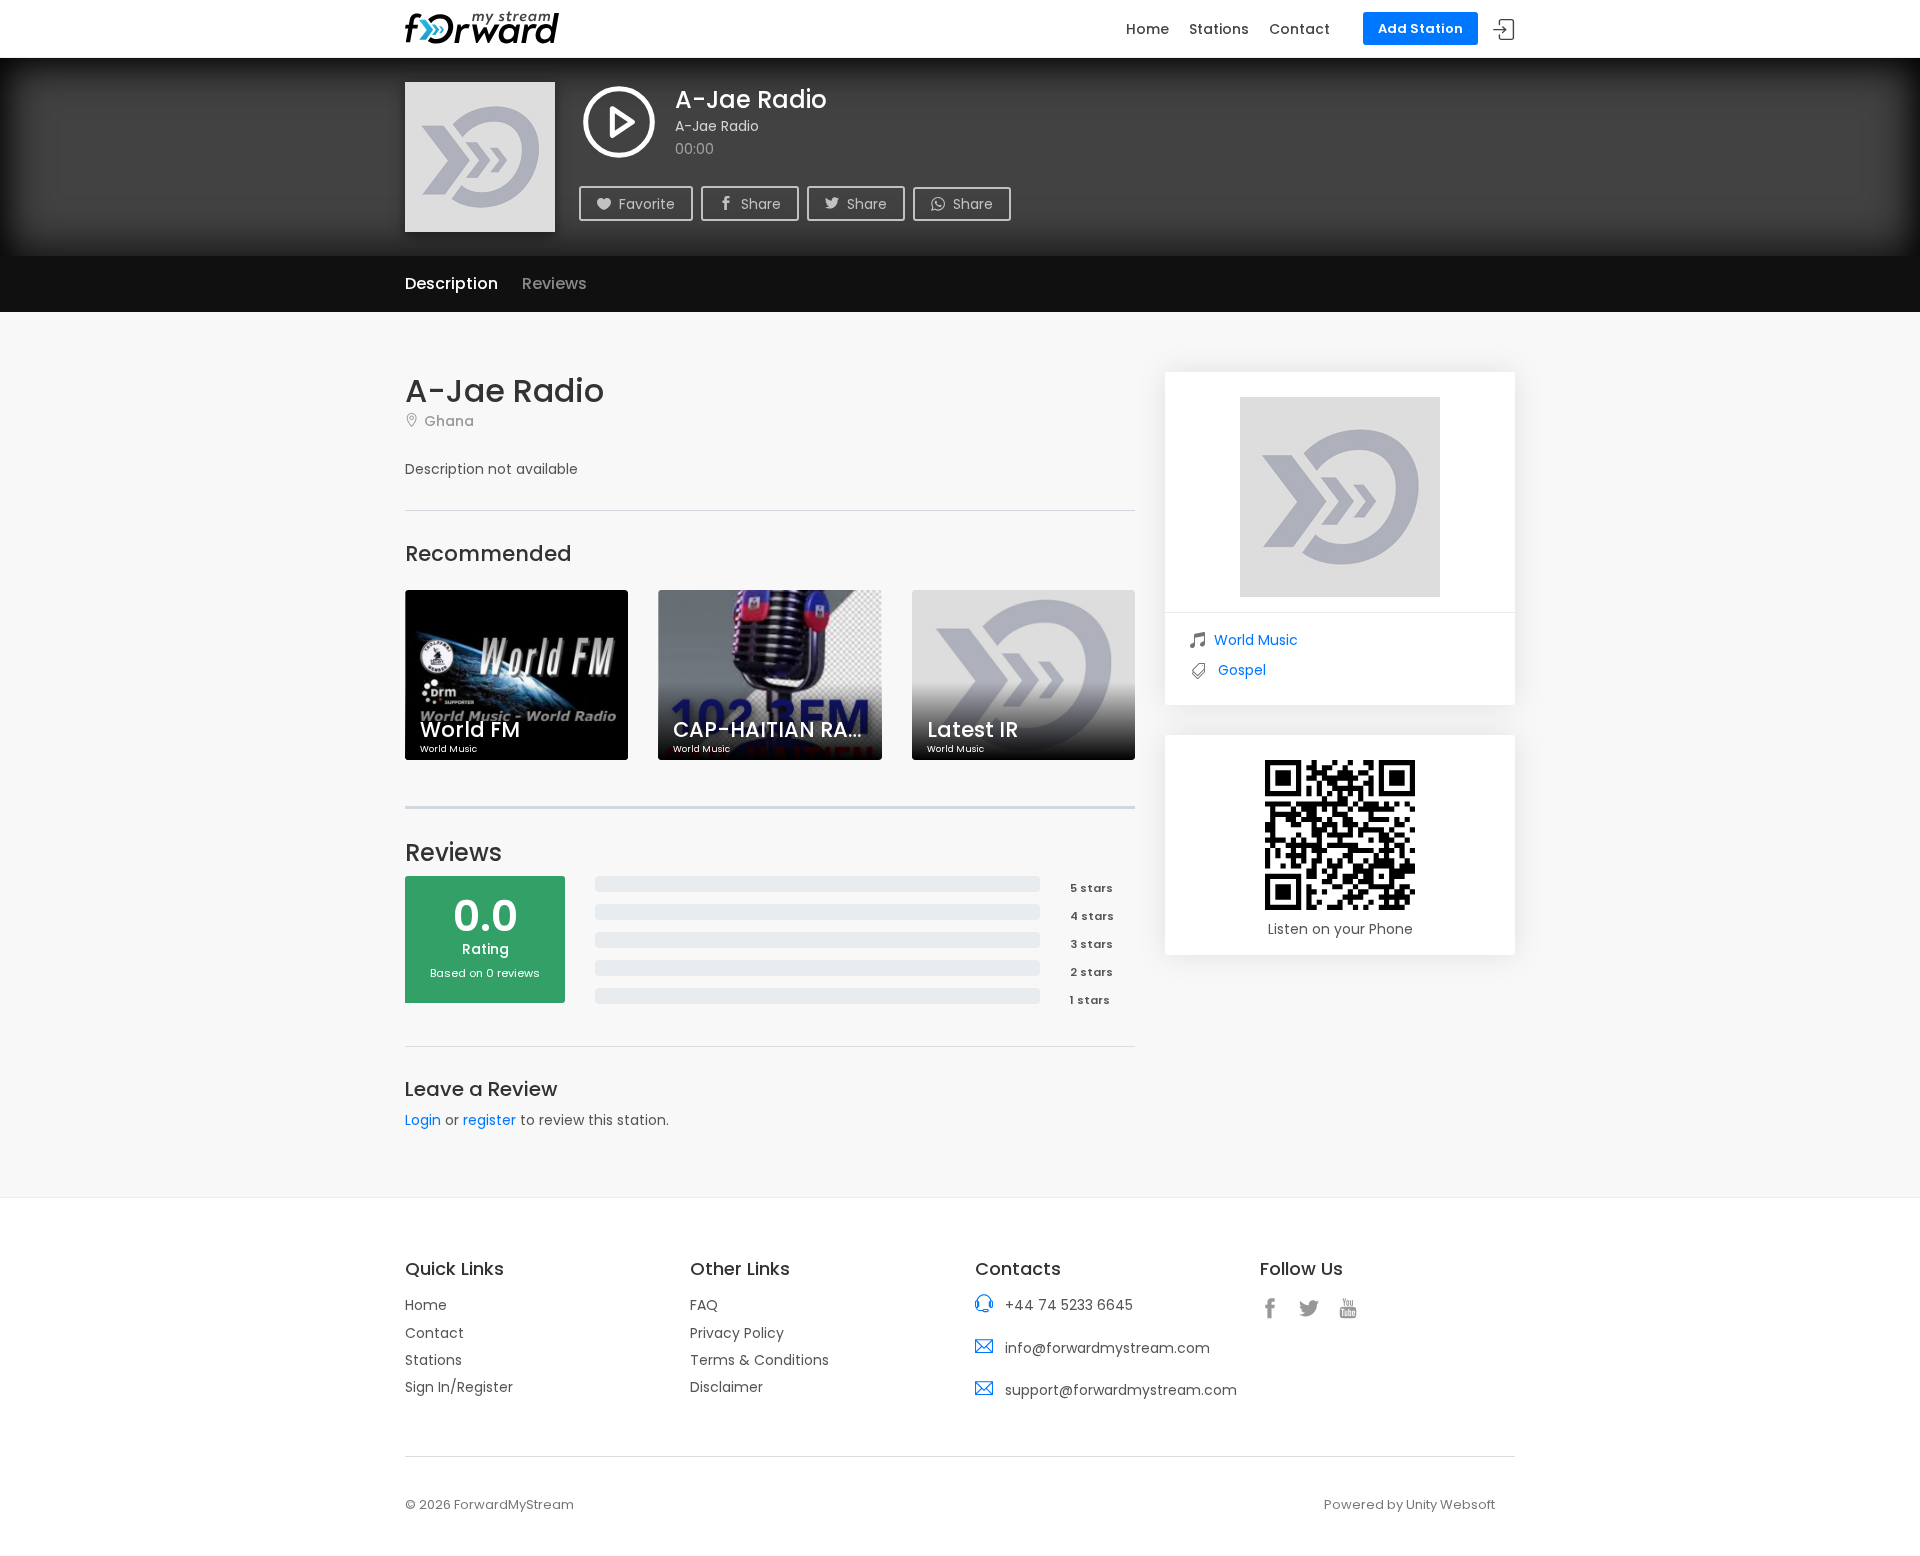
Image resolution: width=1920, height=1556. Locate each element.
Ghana (449, 420)
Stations (1219, 29)
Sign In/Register (459, 1387)
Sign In (1504, 29)
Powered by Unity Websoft (1409, 1504)
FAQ (704, 1305)
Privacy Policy (737, 1333)
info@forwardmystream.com (1107, 1348)
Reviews (554, 283)
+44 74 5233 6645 (1069, 1305)
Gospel (1242, 670)
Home (1147, 29)
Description (451, 283)
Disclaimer (726, 1387)
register (489, 1120)
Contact (1299, 29)
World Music (1256, 640)
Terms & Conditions (759, 1360)
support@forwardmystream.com (1121, 1390)
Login (423, 1120)
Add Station (1420, 28)
